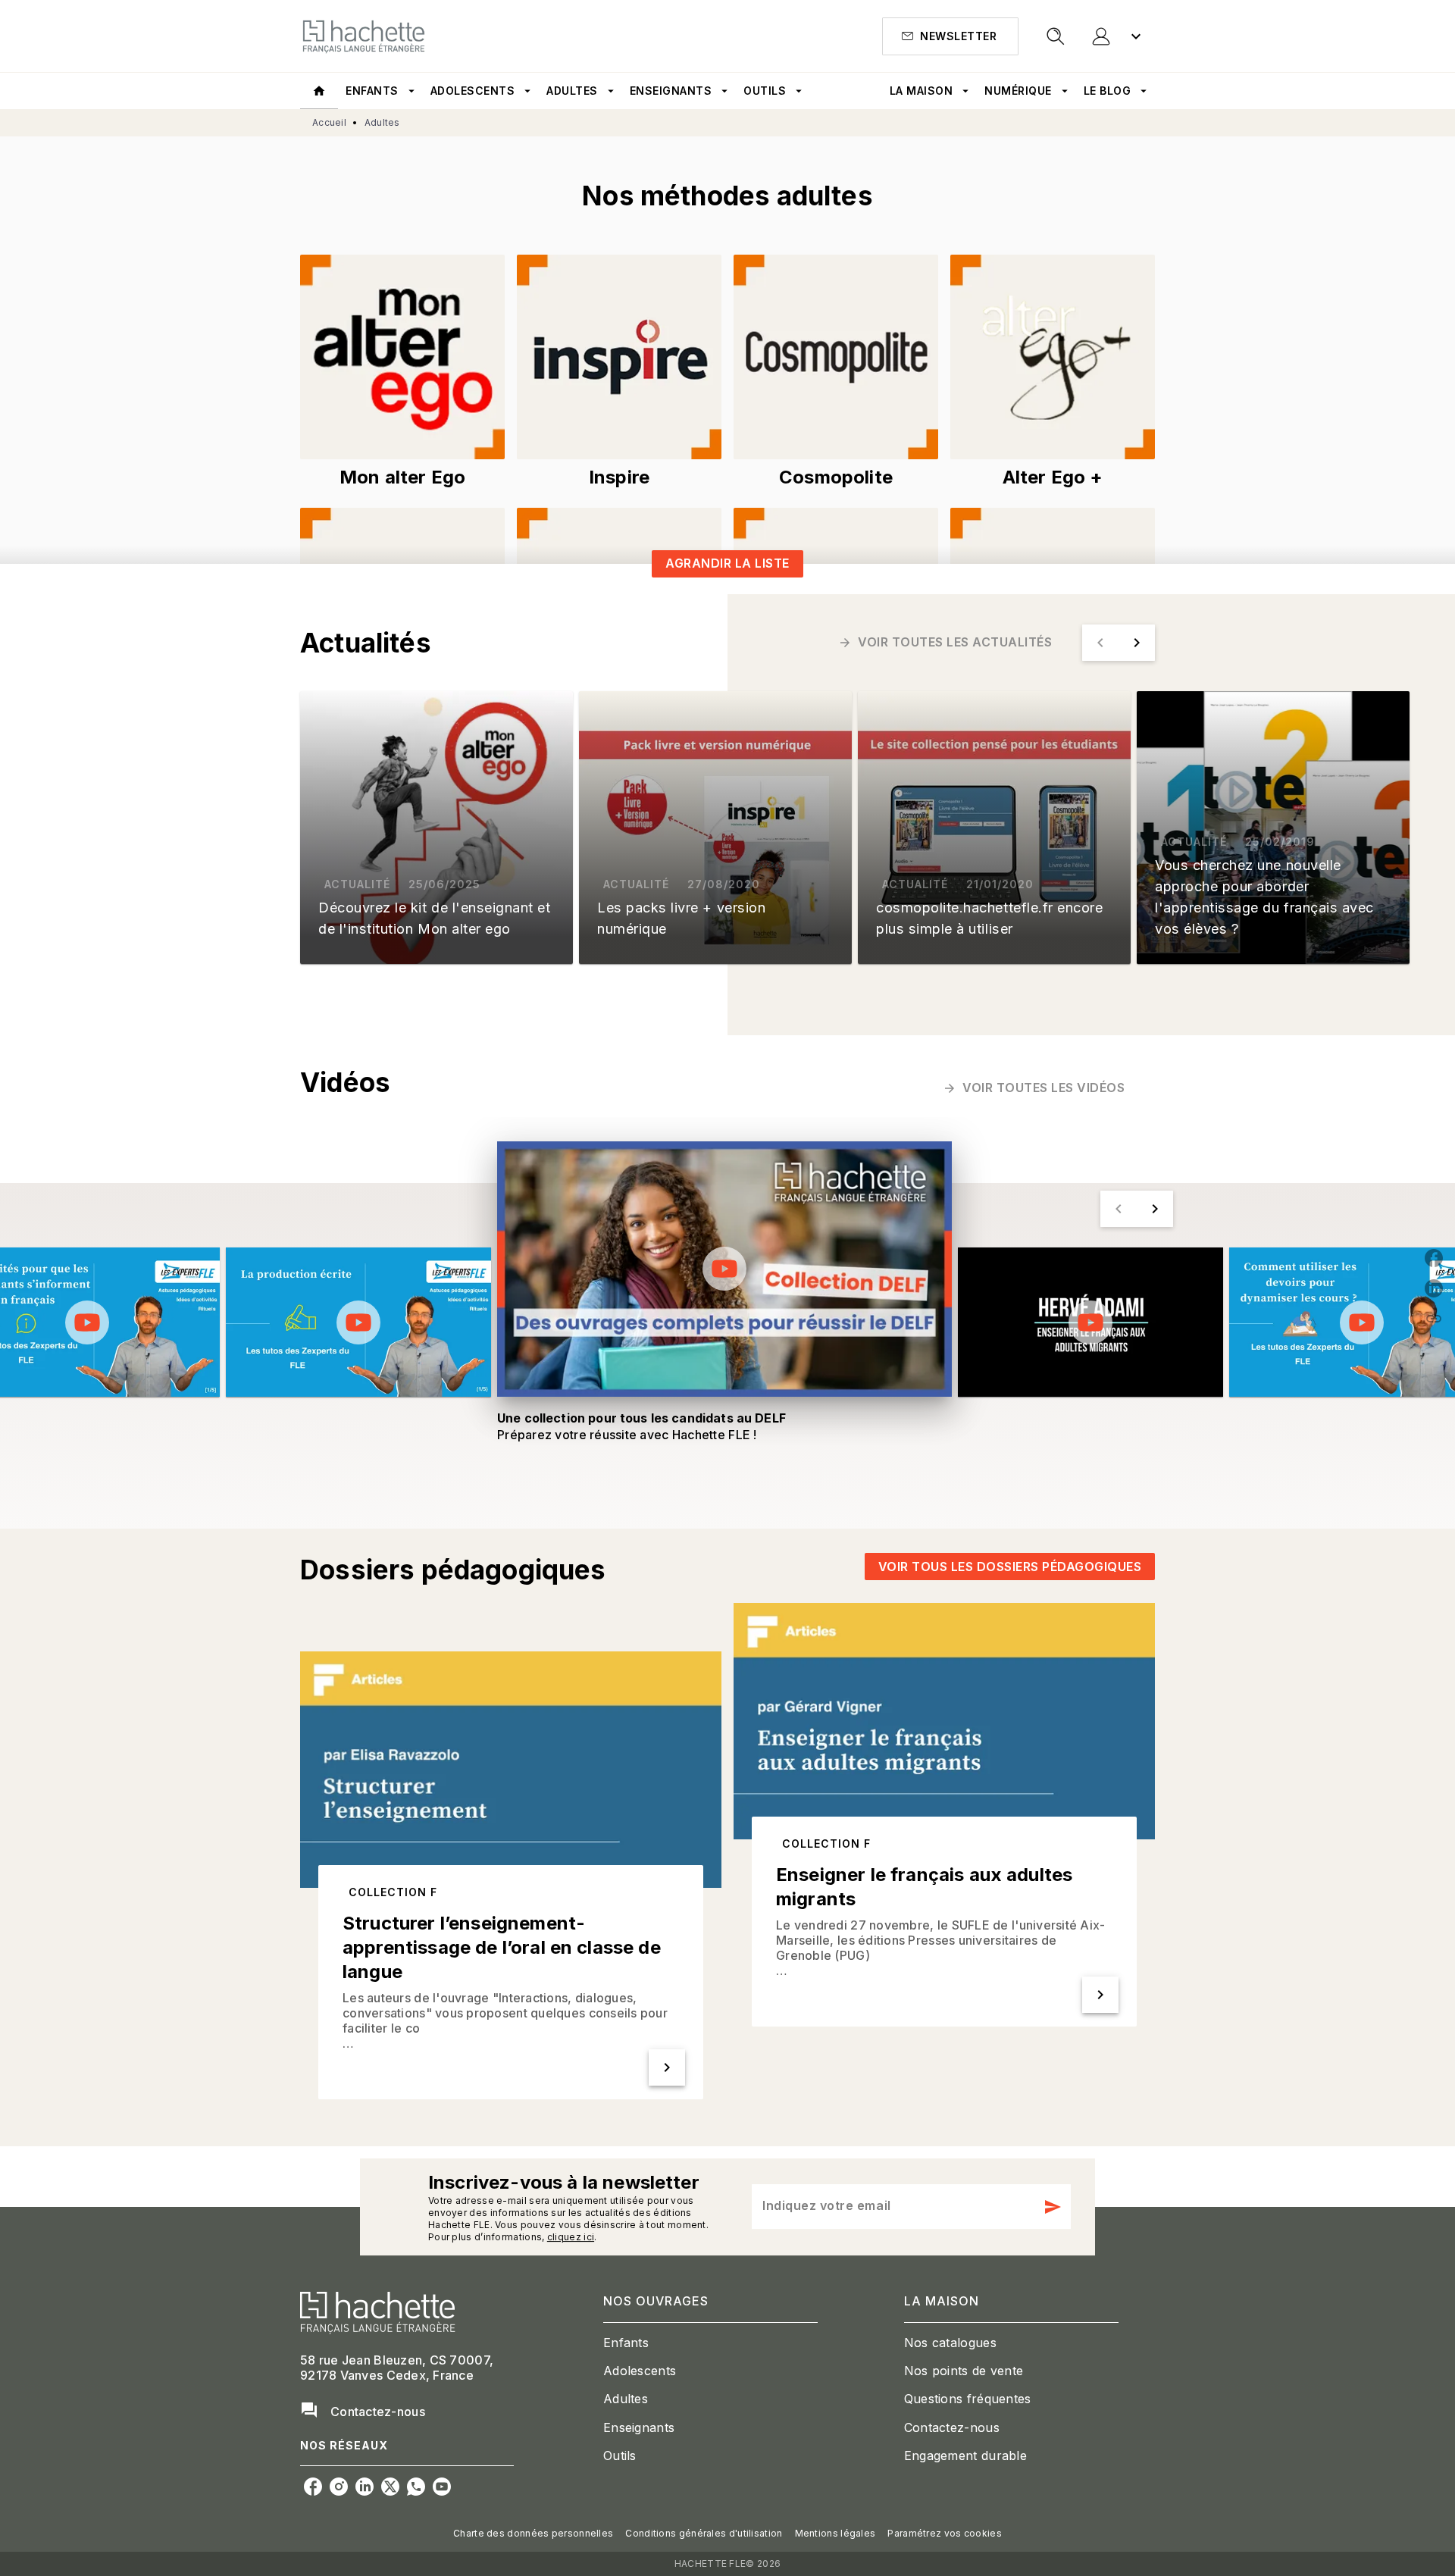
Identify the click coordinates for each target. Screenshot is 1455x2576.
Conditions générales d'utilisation (704, 2533)
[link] (402, 357)
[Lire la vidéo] (87, 1322)
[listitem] (313, 2487)
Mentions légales (835, 2533)
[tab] (319, 91)
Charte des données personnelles (533, 2533)
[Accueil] (364, 36)
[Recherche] (1056, 36)
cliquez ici (571, 2237)
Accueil (329, 122)
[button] (950, 36)
